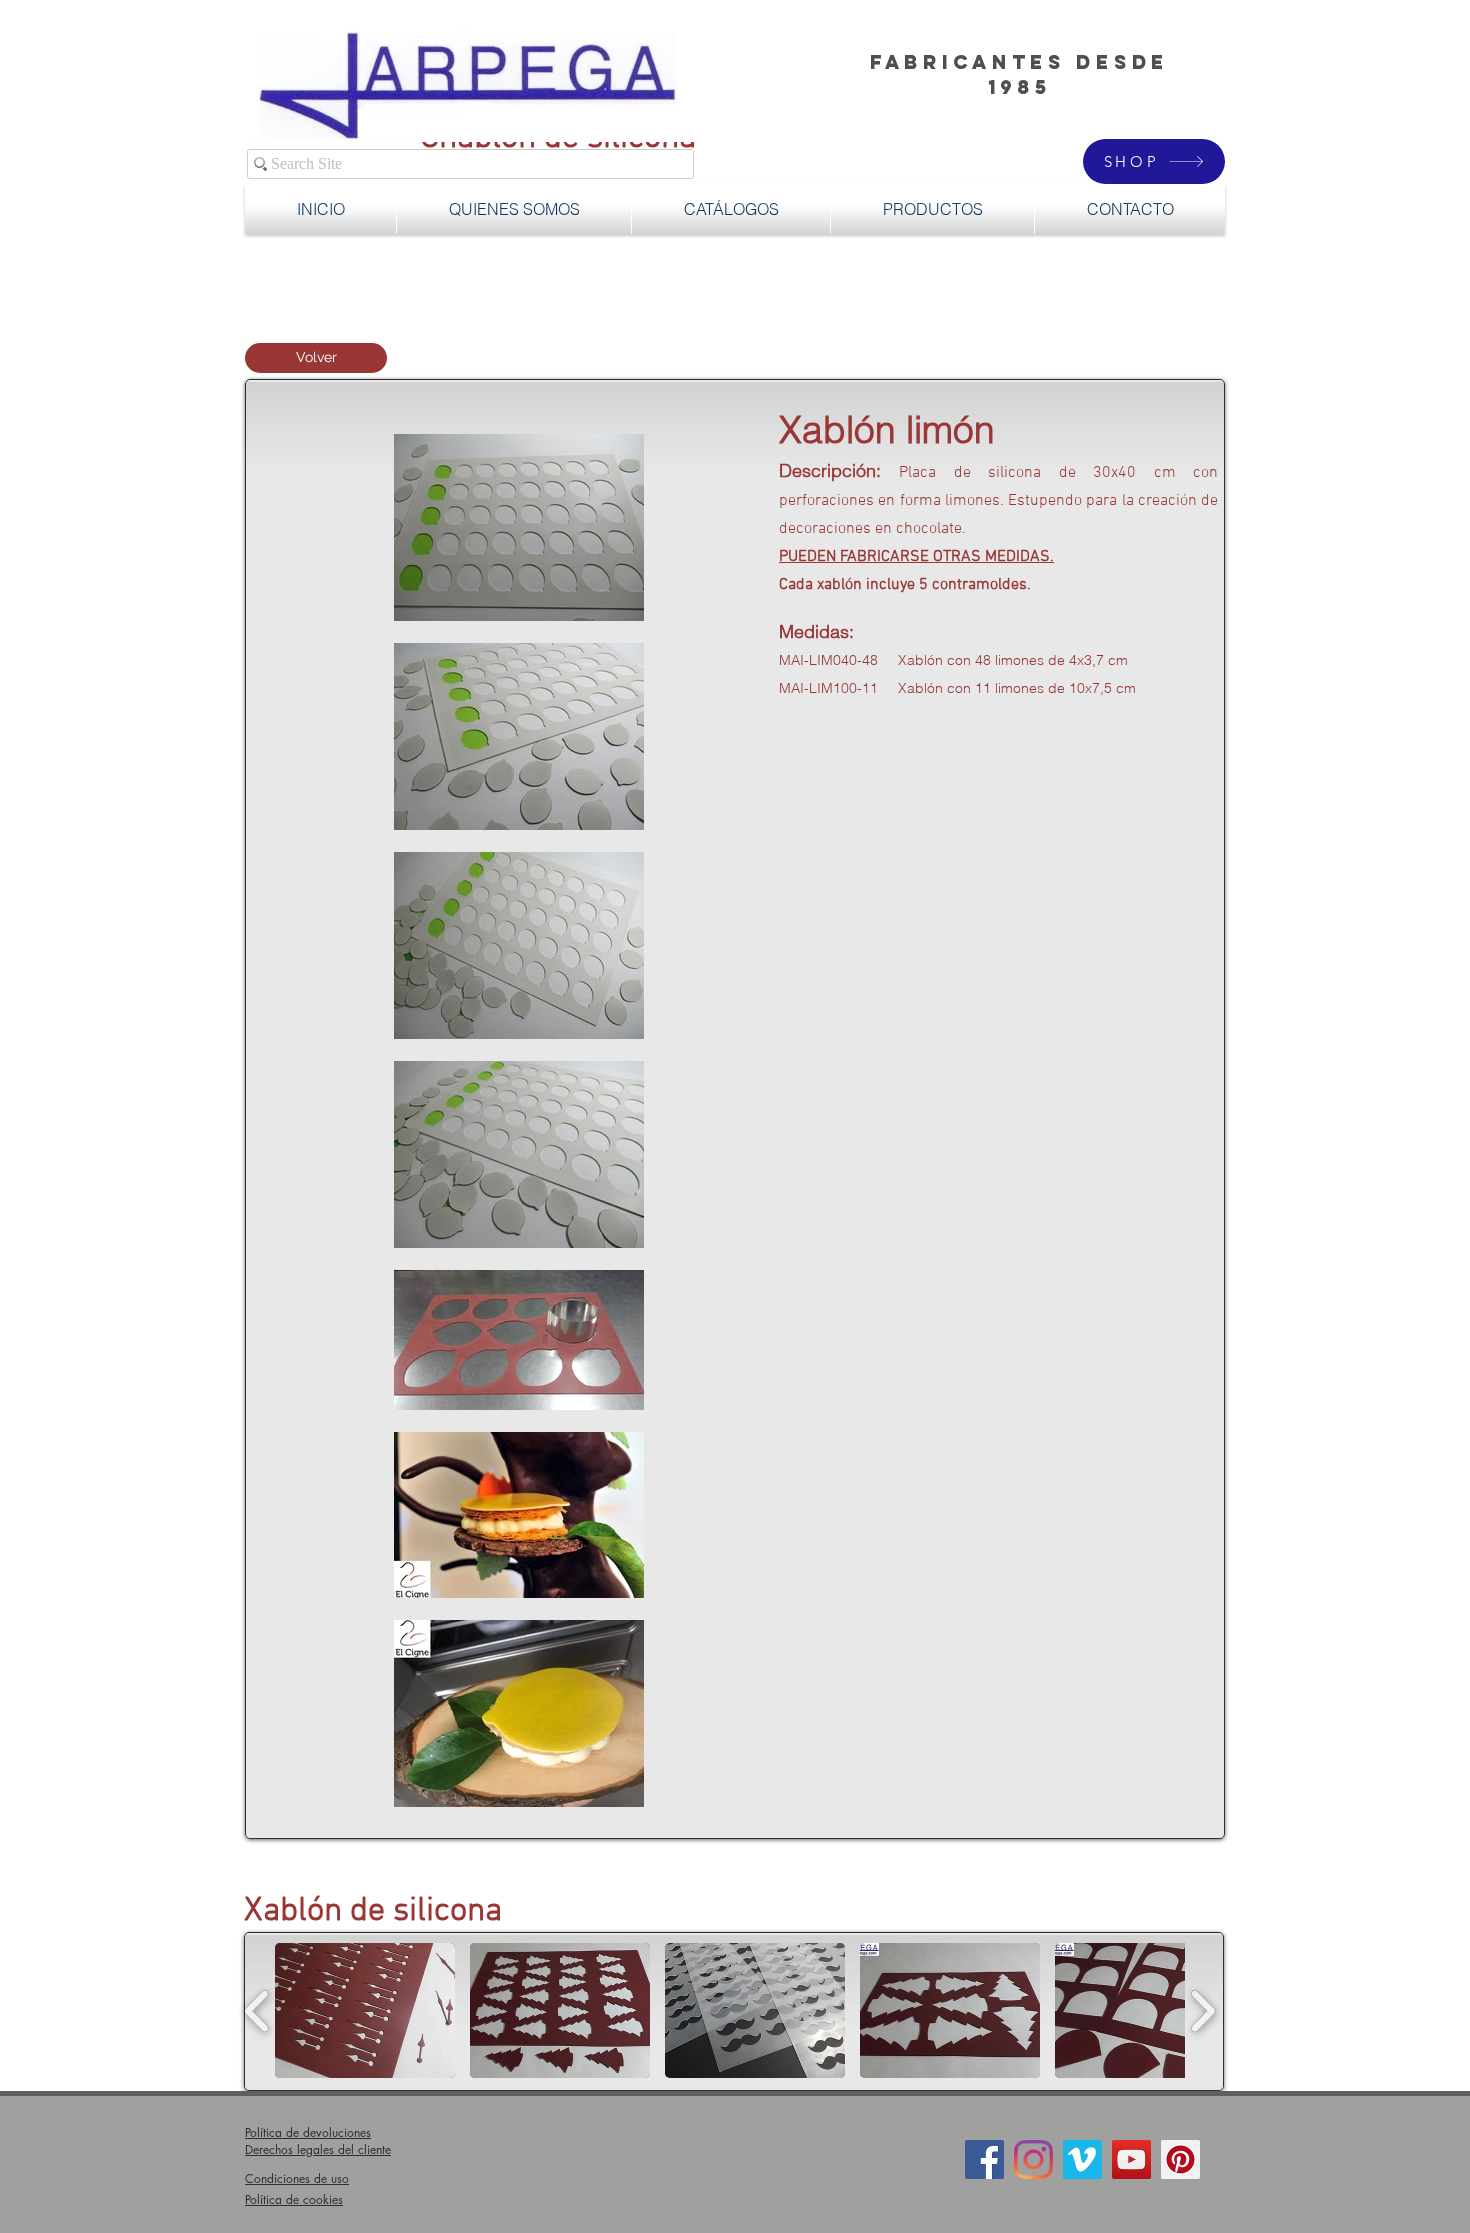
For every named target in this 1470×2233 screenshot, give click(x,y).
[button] (932, 209)
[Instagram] (1033, 2159)
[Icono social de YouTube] (1131, 2159)
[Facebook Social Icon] (984, 2159)
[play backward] (257, 2010)
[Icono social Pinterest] (1180, 2159)
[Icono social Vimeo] (1082, 2159)
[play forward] (1202, 2010)
